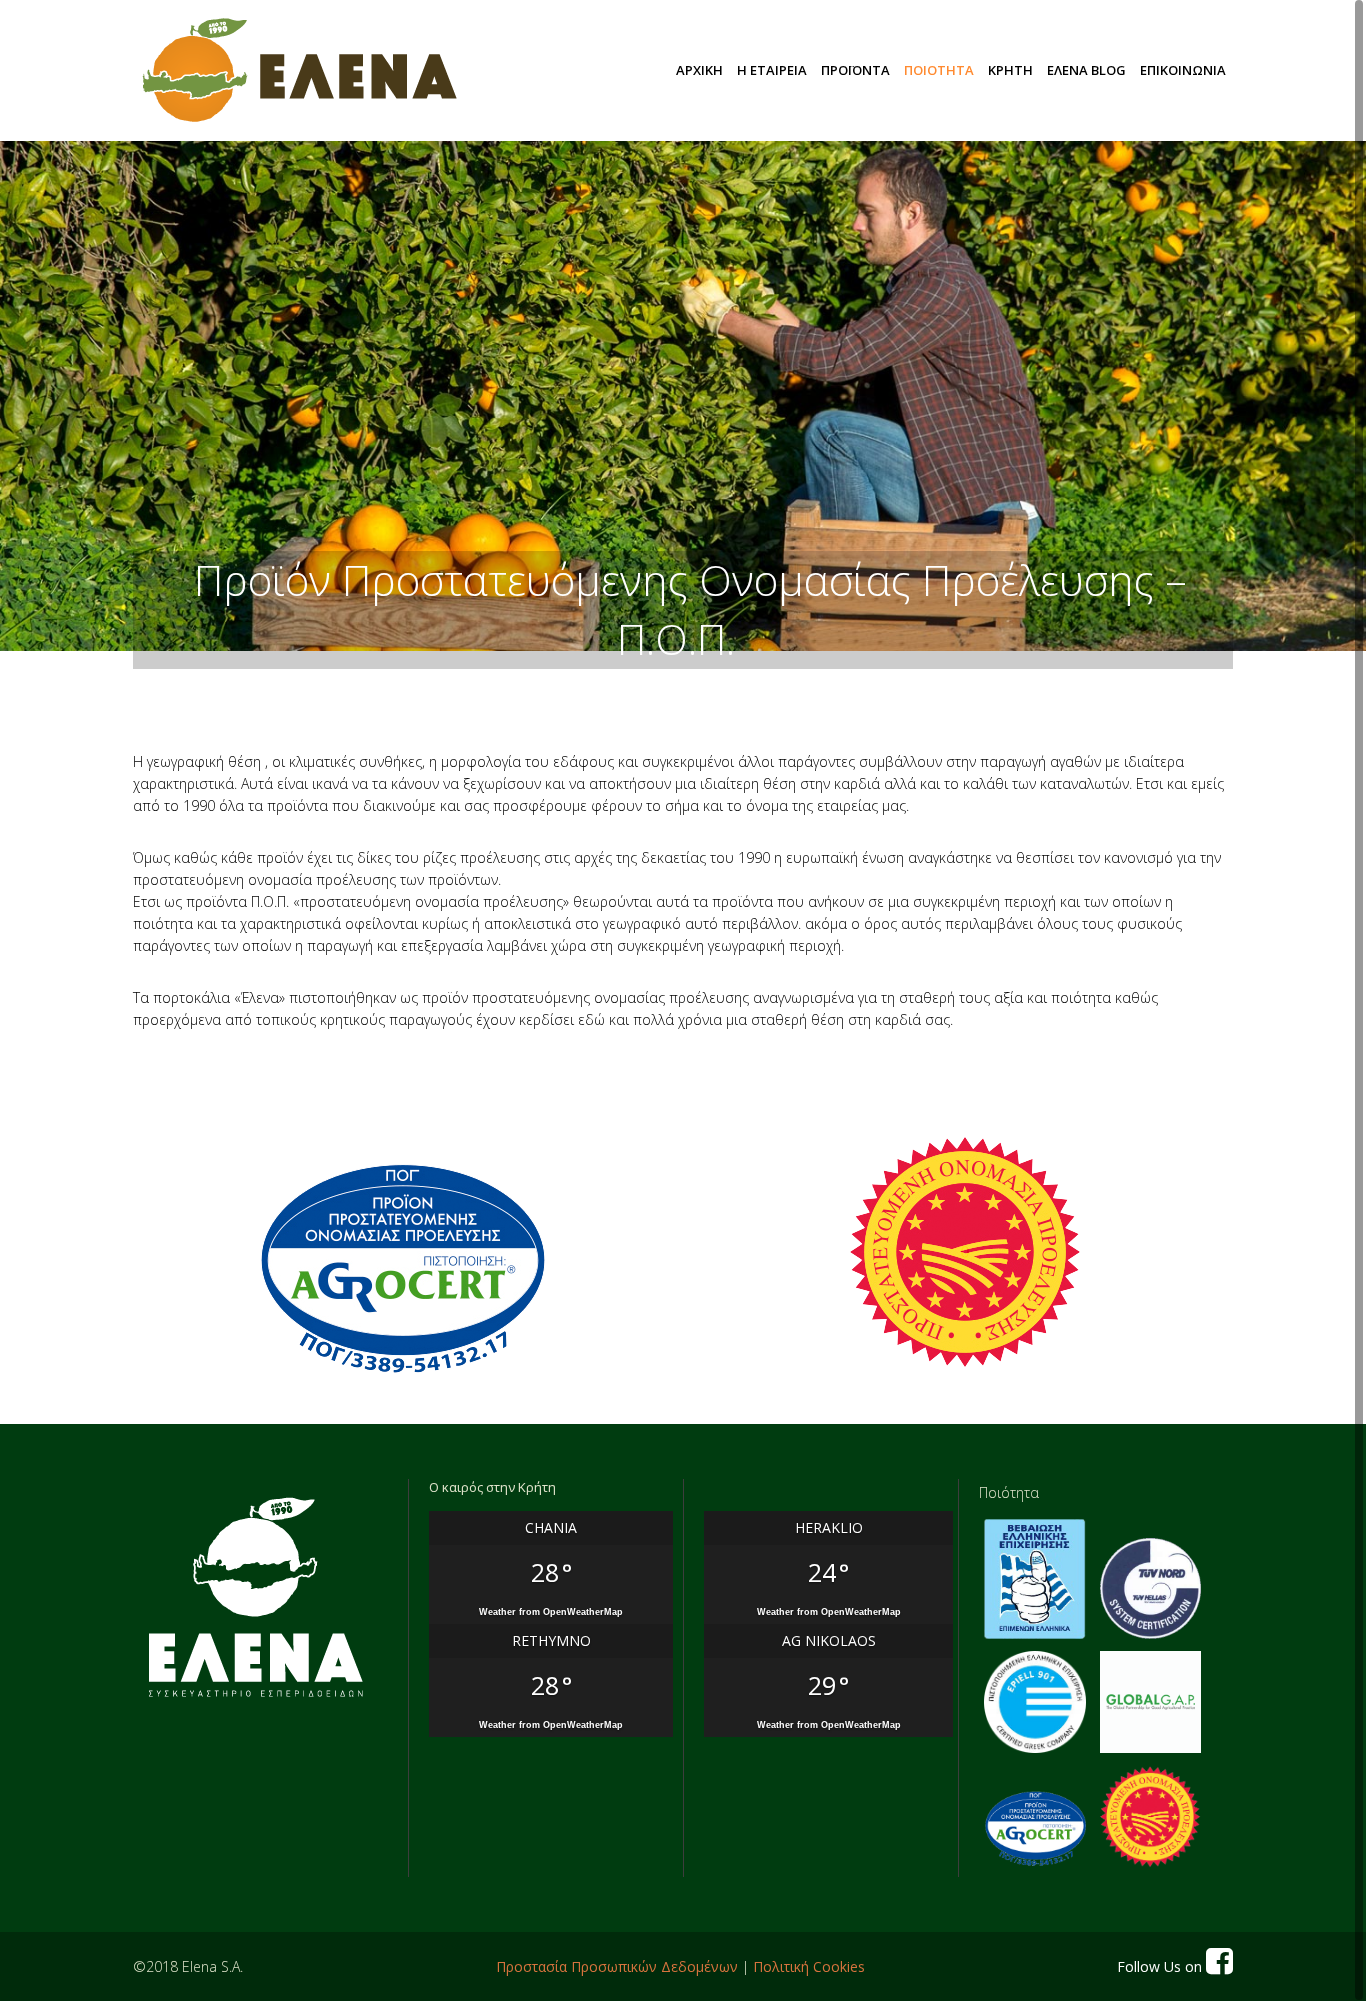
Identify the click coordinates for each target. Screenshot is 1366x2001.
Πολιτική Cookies (809, 1966)
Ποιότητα (1009, 1492)
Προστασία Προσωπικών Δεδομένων (617, 1966)
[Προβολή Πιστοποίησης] (400, 1271)
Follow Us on (1161, 1966)
